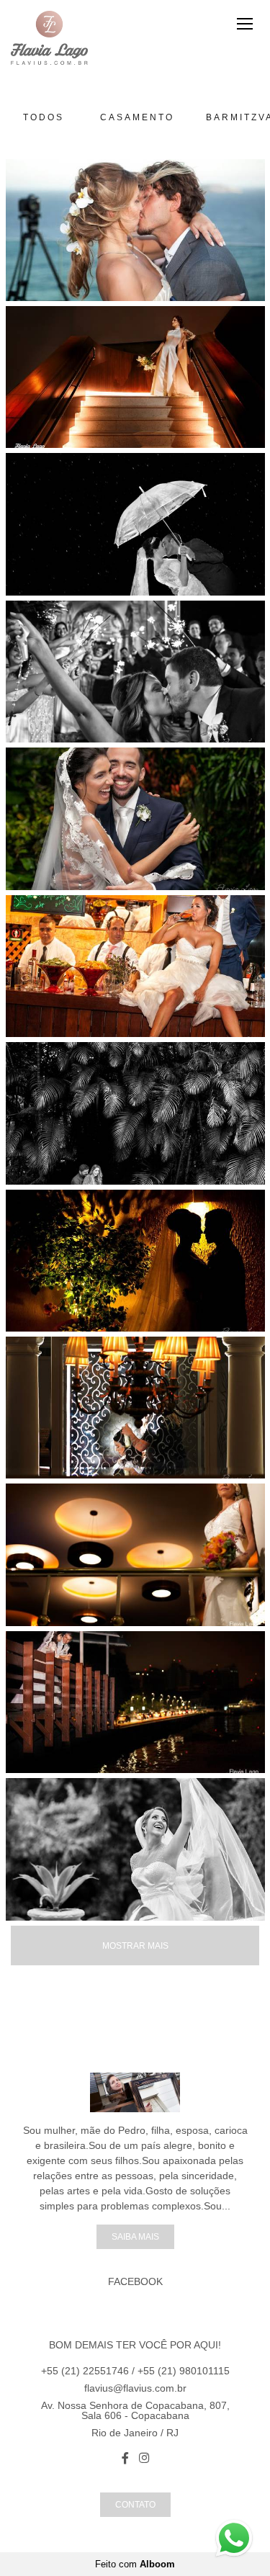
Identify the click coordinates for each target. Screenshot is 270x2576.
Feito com (135, 2564)
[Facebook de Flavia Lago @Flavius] (125, 2458)
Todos (44, 117)
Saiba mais (135, 2236)
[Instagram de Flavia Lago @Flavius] (144, 2458)
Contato (135, 2504)
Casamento (137, 117)
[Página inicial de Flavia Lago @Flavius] (49, 39)
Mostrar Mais (135, 1946)
